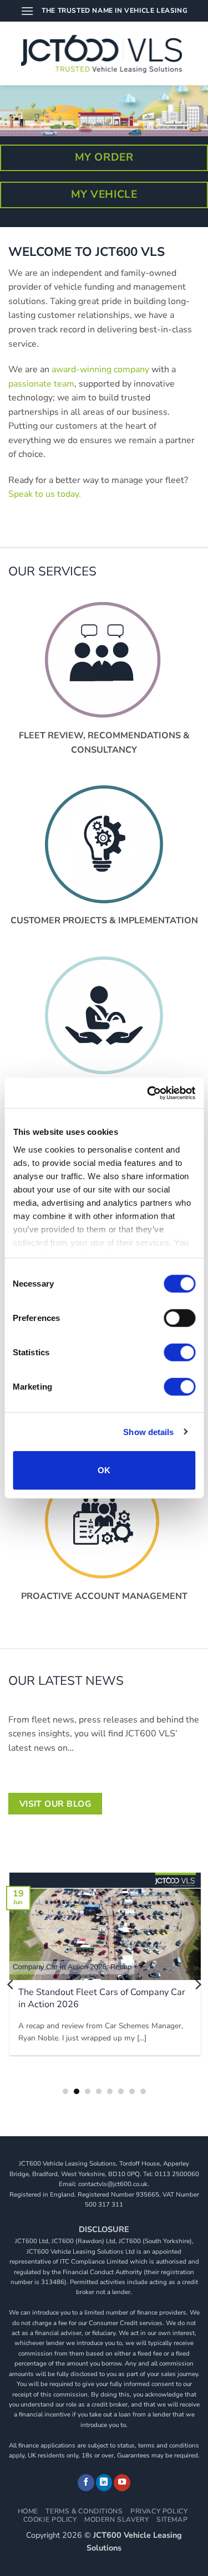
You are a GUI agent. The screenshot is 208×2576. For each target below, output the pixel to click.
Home (28, 2511)
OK (104, 1470)
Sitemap (172, 2520)
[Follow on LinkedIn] (104, 2483)
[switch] (179, 1318)
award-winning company (100, 369)
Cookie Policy (50, 2520)
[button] (27, 11)
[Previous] (11, 1984)
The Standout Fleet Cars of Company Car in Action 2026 (101, 1998)
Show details (148, 1431)
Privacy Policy (159, 2511)
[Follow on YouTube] (122, 2483)
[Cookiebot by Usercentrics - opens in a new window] (148, 1093)
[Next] (197, 1984)
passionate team (41, 384)
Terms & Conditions (84, 2511)
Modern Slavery (117, 2520)
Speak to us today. (45, 494)
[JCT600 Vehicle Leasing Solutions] (104, 54)
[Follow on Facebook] (86, 2483)
